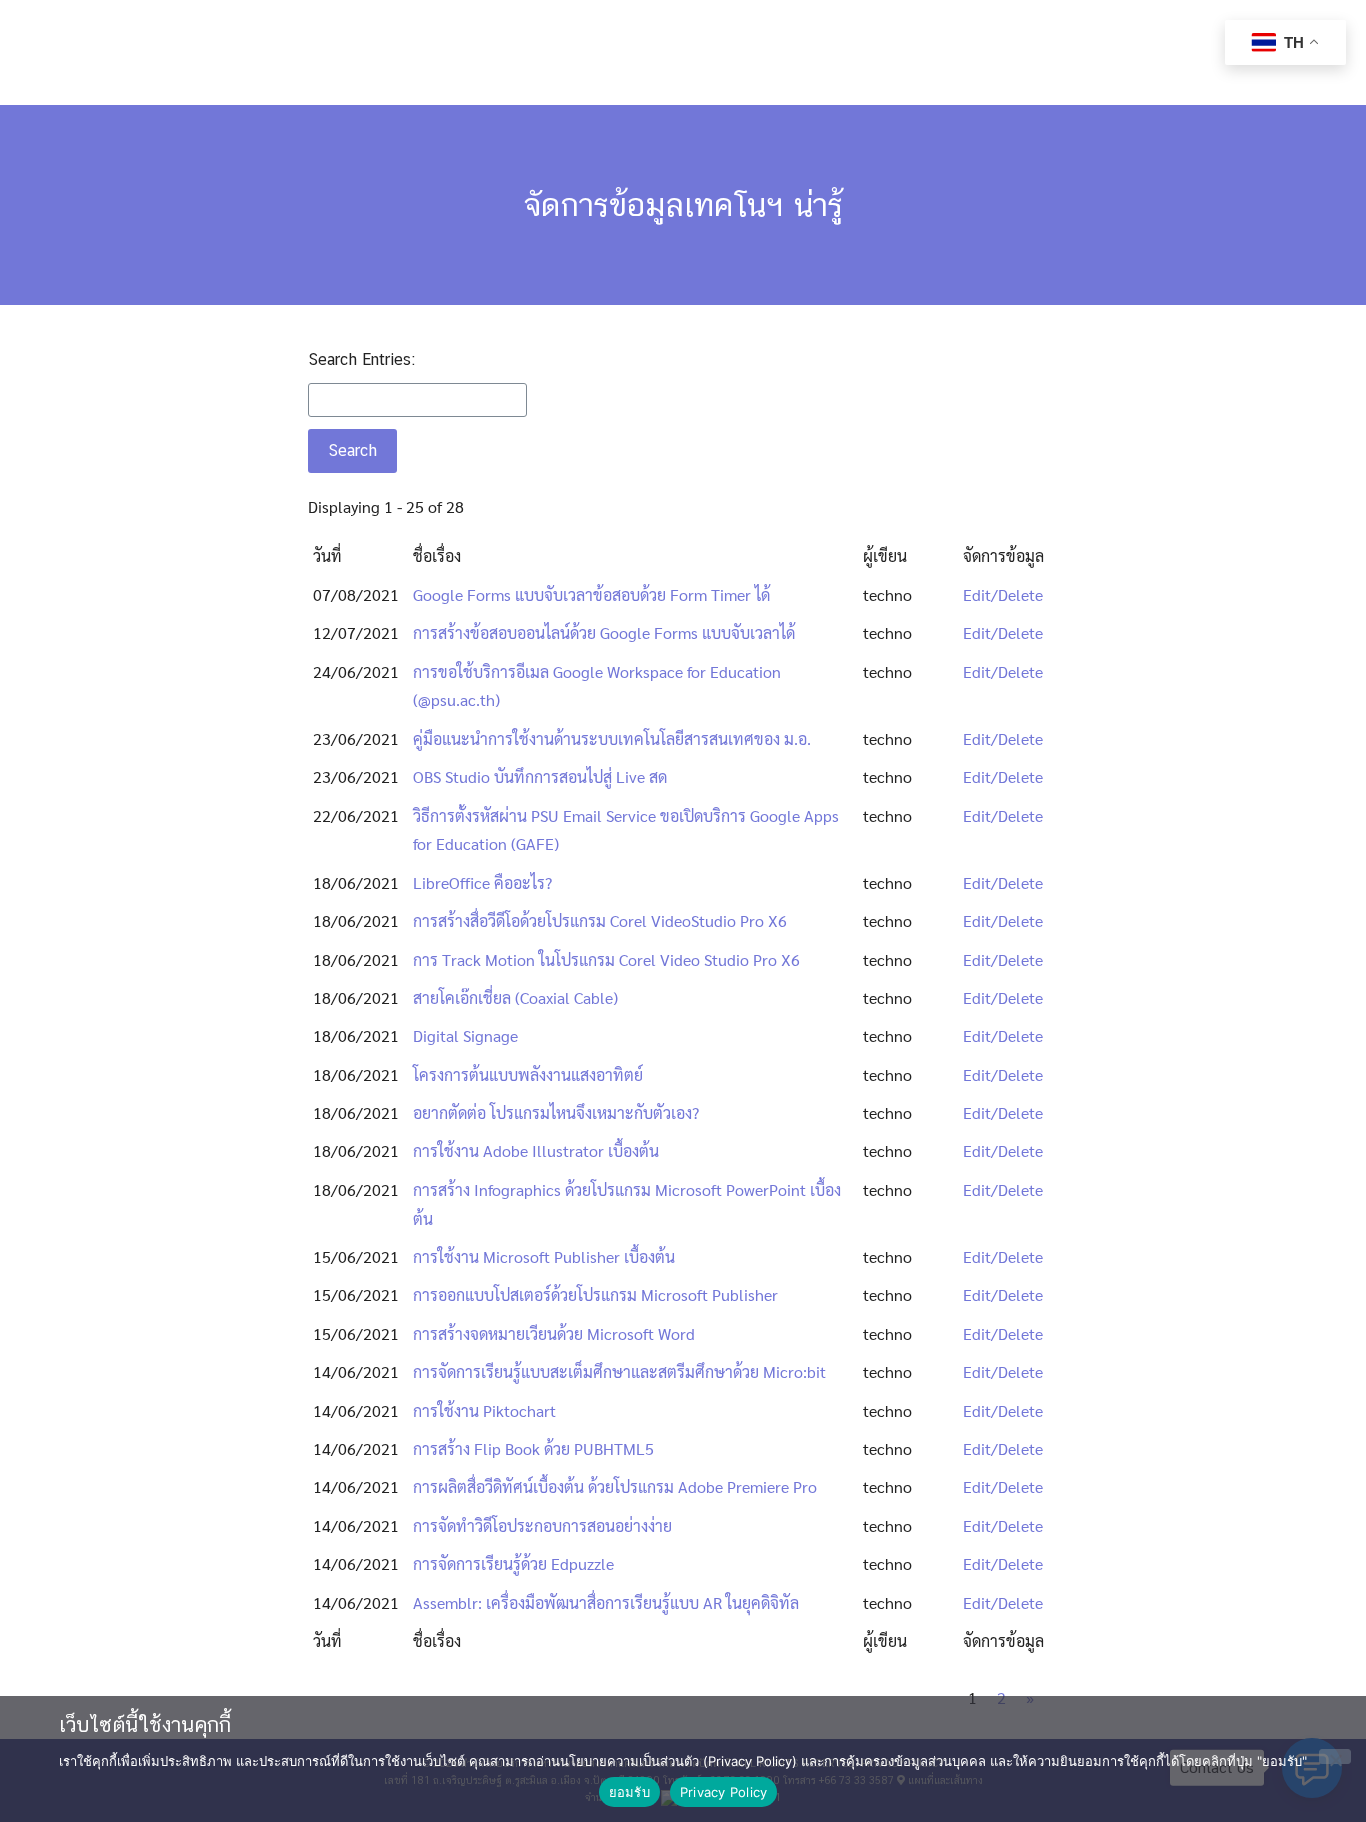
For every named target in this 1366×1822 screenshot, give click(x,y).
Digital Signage (465, 1035)
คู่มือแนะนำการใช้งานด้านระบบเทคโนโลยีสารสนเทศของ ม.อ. (612, 738)
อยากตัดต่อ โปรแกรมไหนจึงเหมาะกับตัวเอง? (556, 1112)
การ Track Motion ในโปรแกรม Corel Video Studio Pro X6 (606, 959)
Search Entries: (361, 359)
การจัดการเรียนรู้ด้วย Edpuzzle (513, 1563)
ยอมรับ (629, 1792)
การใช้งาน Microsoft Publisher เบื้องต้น (544, 1256)
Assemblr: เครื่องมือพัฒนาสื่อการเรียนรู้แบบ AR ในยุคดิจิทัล (606, 1602)
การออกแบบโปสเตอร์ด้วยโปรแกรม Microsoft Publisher (595, 1294)
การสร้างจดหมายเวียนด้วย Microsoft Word (554, 1333)
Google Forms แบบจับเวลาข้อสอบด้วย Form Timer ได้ (591, 594)
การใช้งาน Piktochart (484, 1410)
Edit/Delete (1003, 594)
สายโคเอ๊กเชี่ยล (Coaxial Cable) (515, 997)
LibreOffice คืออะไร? (482, 882)
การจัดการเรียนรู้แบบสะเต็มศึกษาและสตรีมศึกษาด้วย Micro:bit (619, 1371)
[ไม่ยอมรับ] (1335, 1756)
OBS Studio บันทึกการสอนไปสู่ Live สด (540, 776)
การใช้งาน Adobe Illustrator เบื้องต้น (536, 1150)
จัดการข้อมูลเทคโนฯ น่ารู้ (683, 204)
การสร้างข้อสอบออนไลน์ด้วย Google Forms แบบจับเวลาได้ (604, 632)
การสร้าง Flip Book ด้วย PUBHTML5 (533, 1448)
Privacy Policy (724, 1792)
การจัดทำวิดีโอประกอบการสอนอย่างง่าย (542, 1525)
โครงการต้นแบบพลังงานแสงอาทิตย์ (528, 1074)
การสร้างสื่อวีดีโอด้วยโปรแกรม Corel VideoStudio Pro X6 (600, 920)
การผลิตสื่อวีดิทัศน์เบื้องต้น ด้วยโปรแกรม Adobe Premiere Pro (615, 1486)
